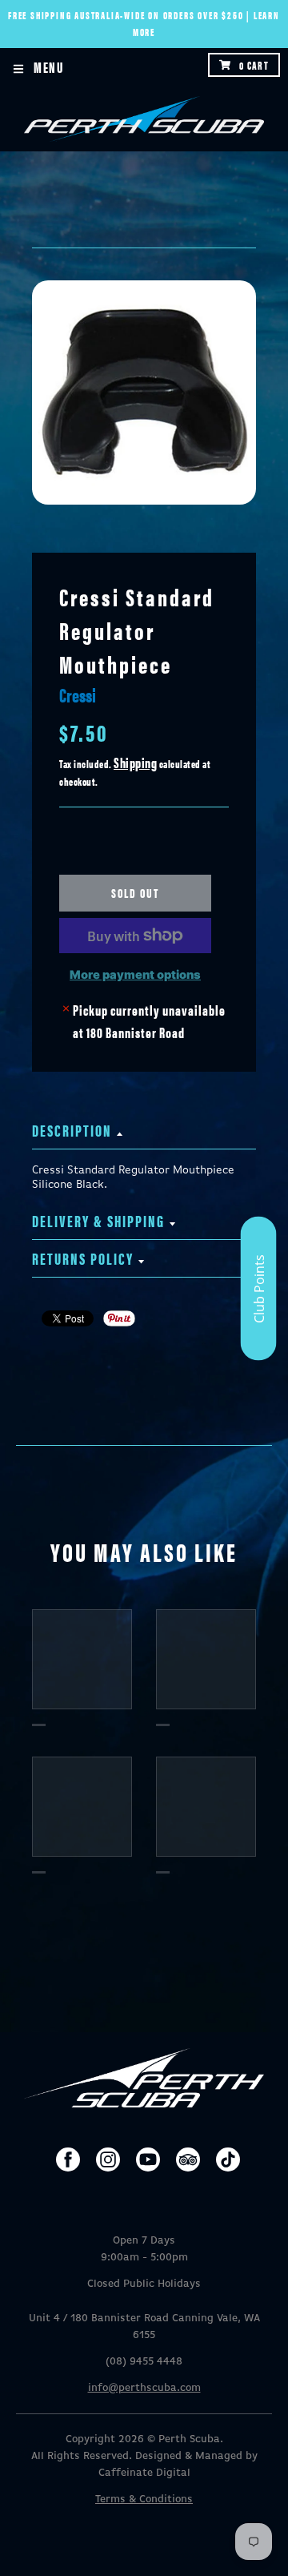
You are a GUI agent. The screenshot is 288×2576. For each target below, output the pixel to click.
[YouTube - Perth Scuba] (148, 2159)
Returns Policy (83, 1258)
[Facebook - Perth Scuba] (68, 2159)
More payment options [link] (135, 975)
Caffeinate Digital (144, 2473)
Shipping (135, 762)
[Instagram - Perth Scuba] (108, 2159)
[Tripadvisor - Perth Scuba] (188, 2159)
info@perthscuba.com (144, 2388)
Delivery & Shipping (98, 1220)
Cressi (78, 694)
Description (72, 1130)
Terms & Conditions (144, 2500)
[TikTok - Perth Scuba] (228, 2159)
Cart (254, 65)
